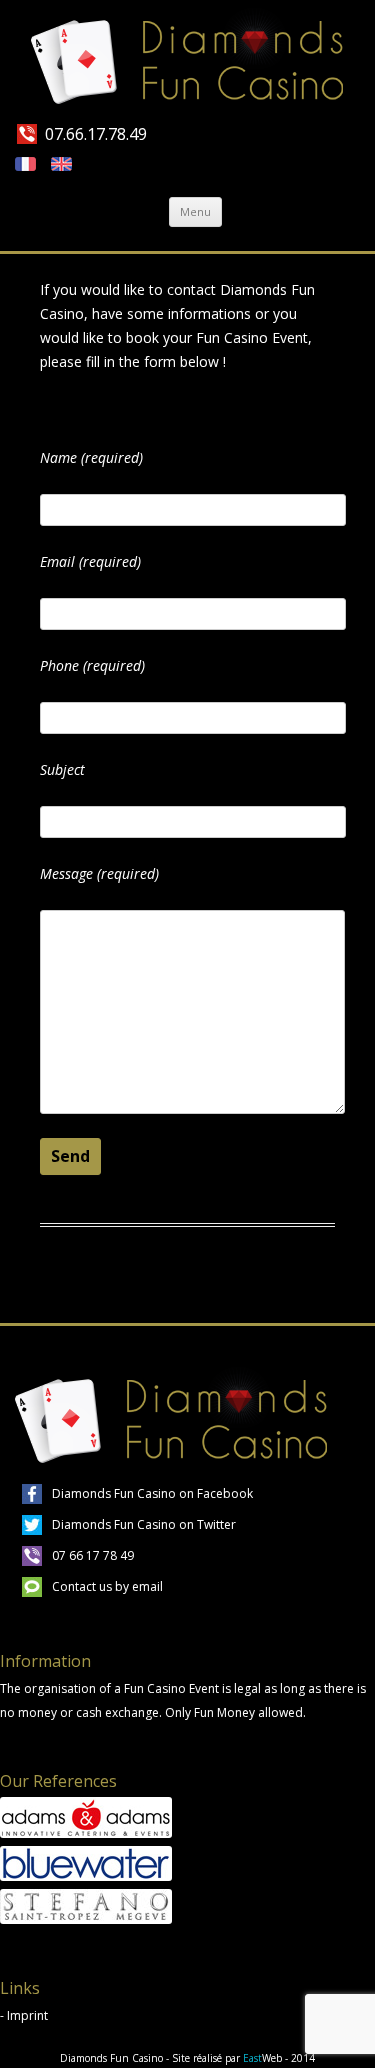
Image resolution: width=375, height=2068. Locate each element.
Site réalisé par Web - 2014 (243, 2058)
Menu (195, 211)
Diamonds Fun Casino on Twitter (144, 1524)
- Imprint (24, 2015)
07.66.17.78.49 (96, 134)
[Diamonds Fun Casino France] (187, 61)
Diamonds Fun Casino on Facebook (152, 1493)
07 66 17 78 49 (93, 1555)
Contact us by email (107, 1586)
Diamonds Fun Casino (111, 2058)
